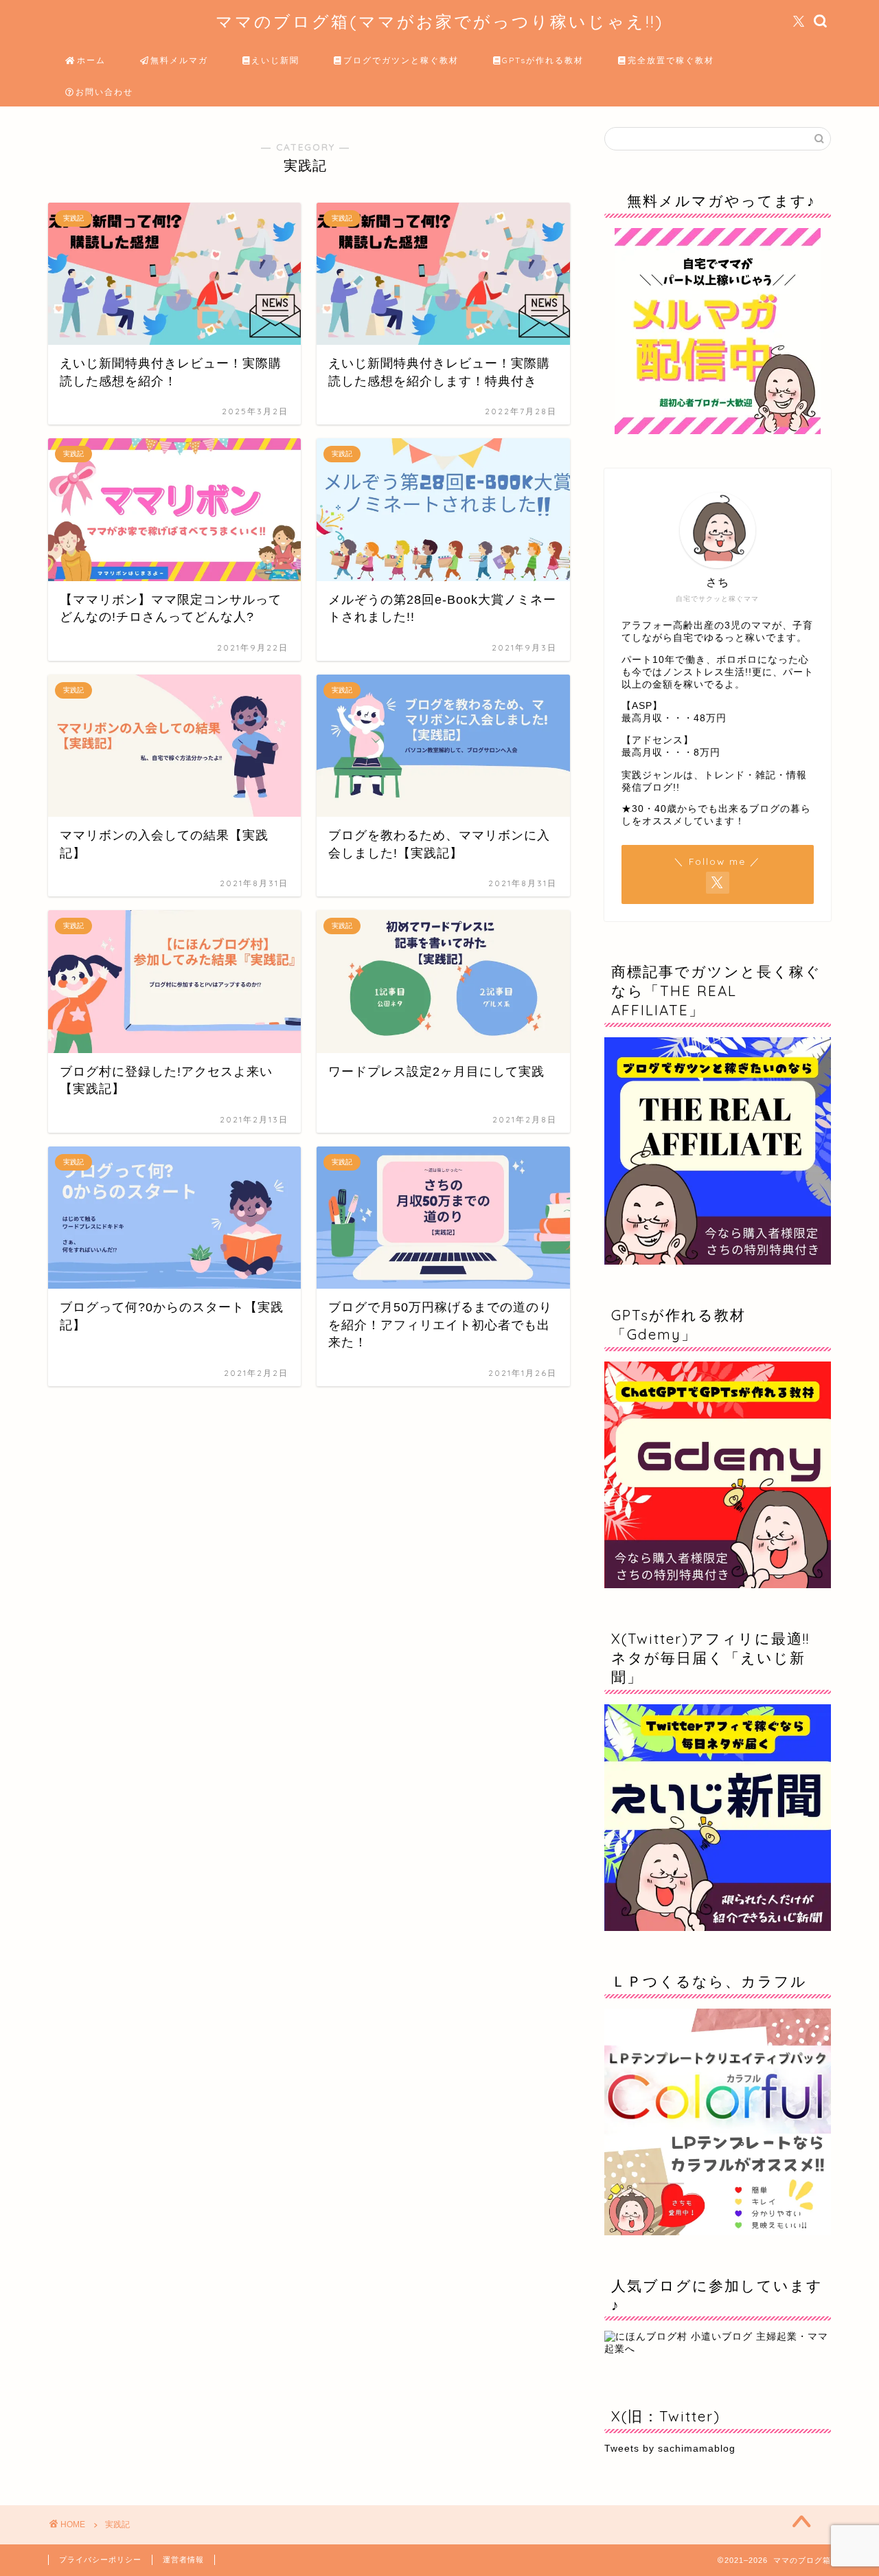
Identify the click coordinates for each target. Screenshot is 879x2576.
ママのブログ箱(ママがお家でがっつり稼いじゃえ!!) (439, 21)
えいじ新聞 (275, 60)
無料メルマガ (179, 60)
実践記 (117, 2524)
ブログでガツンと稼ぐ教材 (401, 60)
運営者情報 (183, 2560)
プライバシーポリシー (100, 2560)
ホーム (91, 60)
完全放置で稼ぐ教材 (671, 60)
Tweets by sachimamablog (670, 2449)
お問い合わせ (104, 92)
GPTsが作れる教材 (543, 60)
